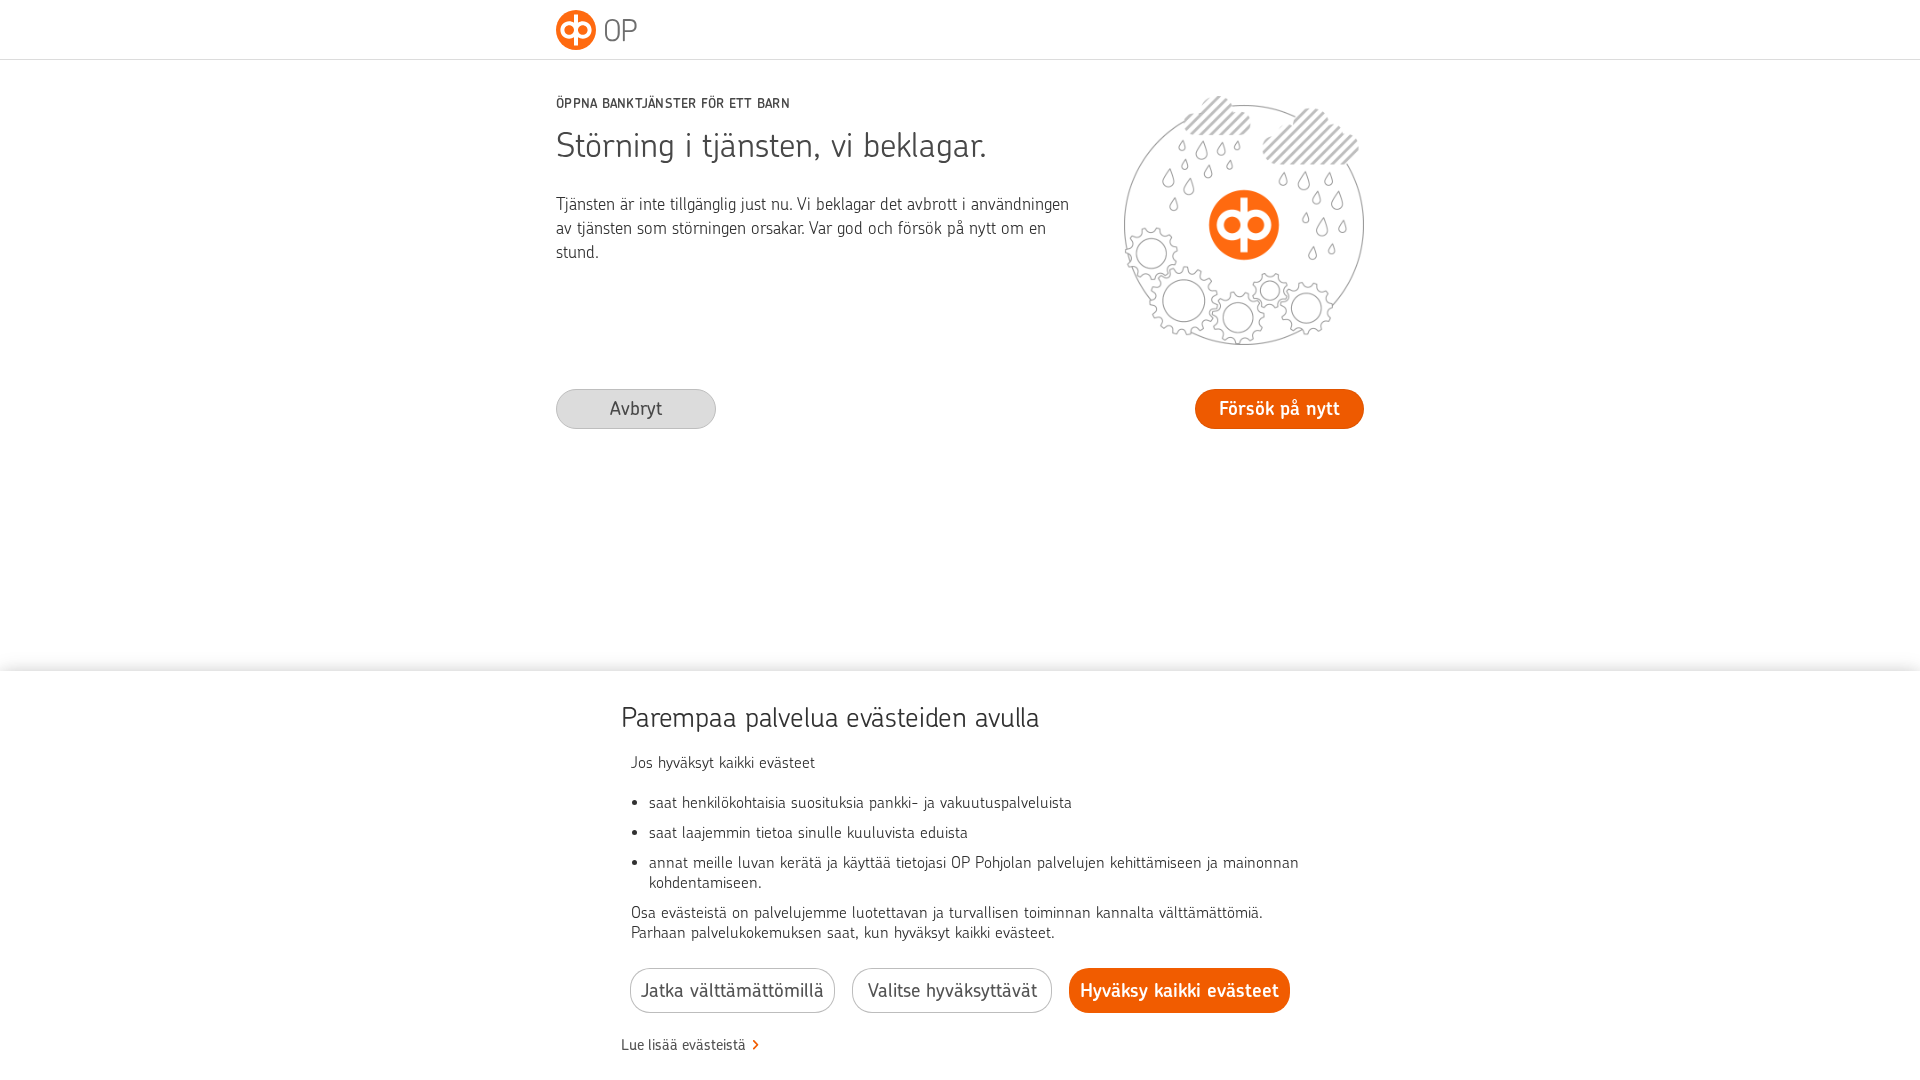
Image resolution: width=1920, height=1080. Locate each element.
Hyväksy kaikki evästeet (1179, 990)
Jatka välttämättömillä (732, 990)
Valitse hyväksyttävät (952, 990)
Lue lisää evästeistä (683, 1045)
